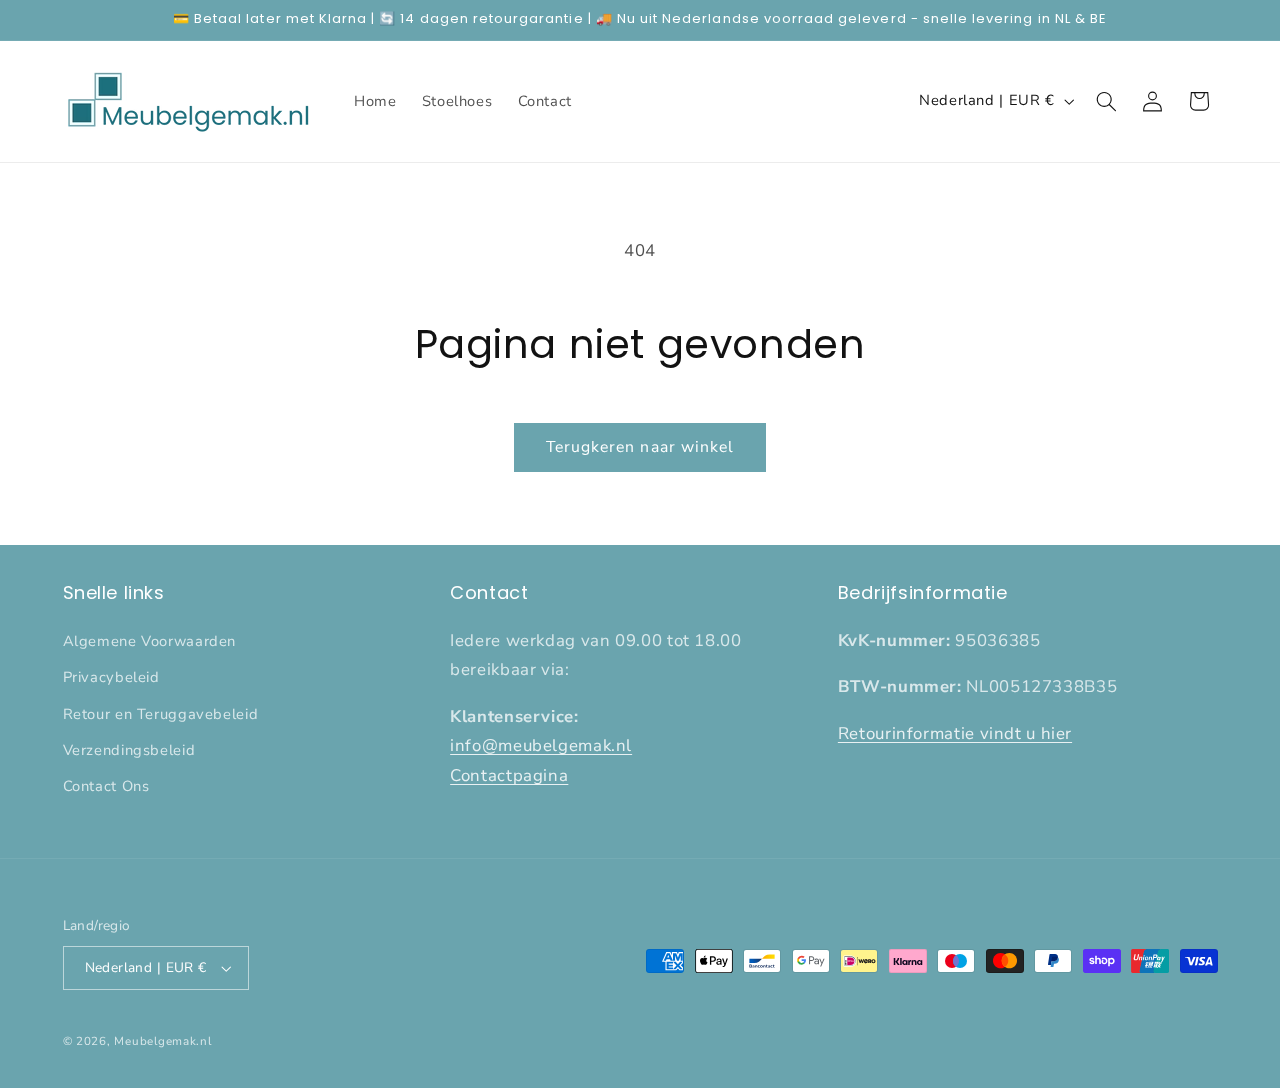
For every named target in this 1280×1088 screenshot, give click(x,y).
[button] (1106, 101)
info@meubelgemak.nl (541, 745)
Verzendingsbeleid (129, 750)
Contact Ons (106, 786)
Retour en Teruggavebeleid (161, 714)
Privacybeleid (111, 677)
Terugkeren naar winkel (640, 447)
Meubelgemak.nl (162, 1041)
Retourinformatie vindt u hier (955, 733)
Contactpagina (509, 775)
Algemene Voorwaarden (150, 641)
